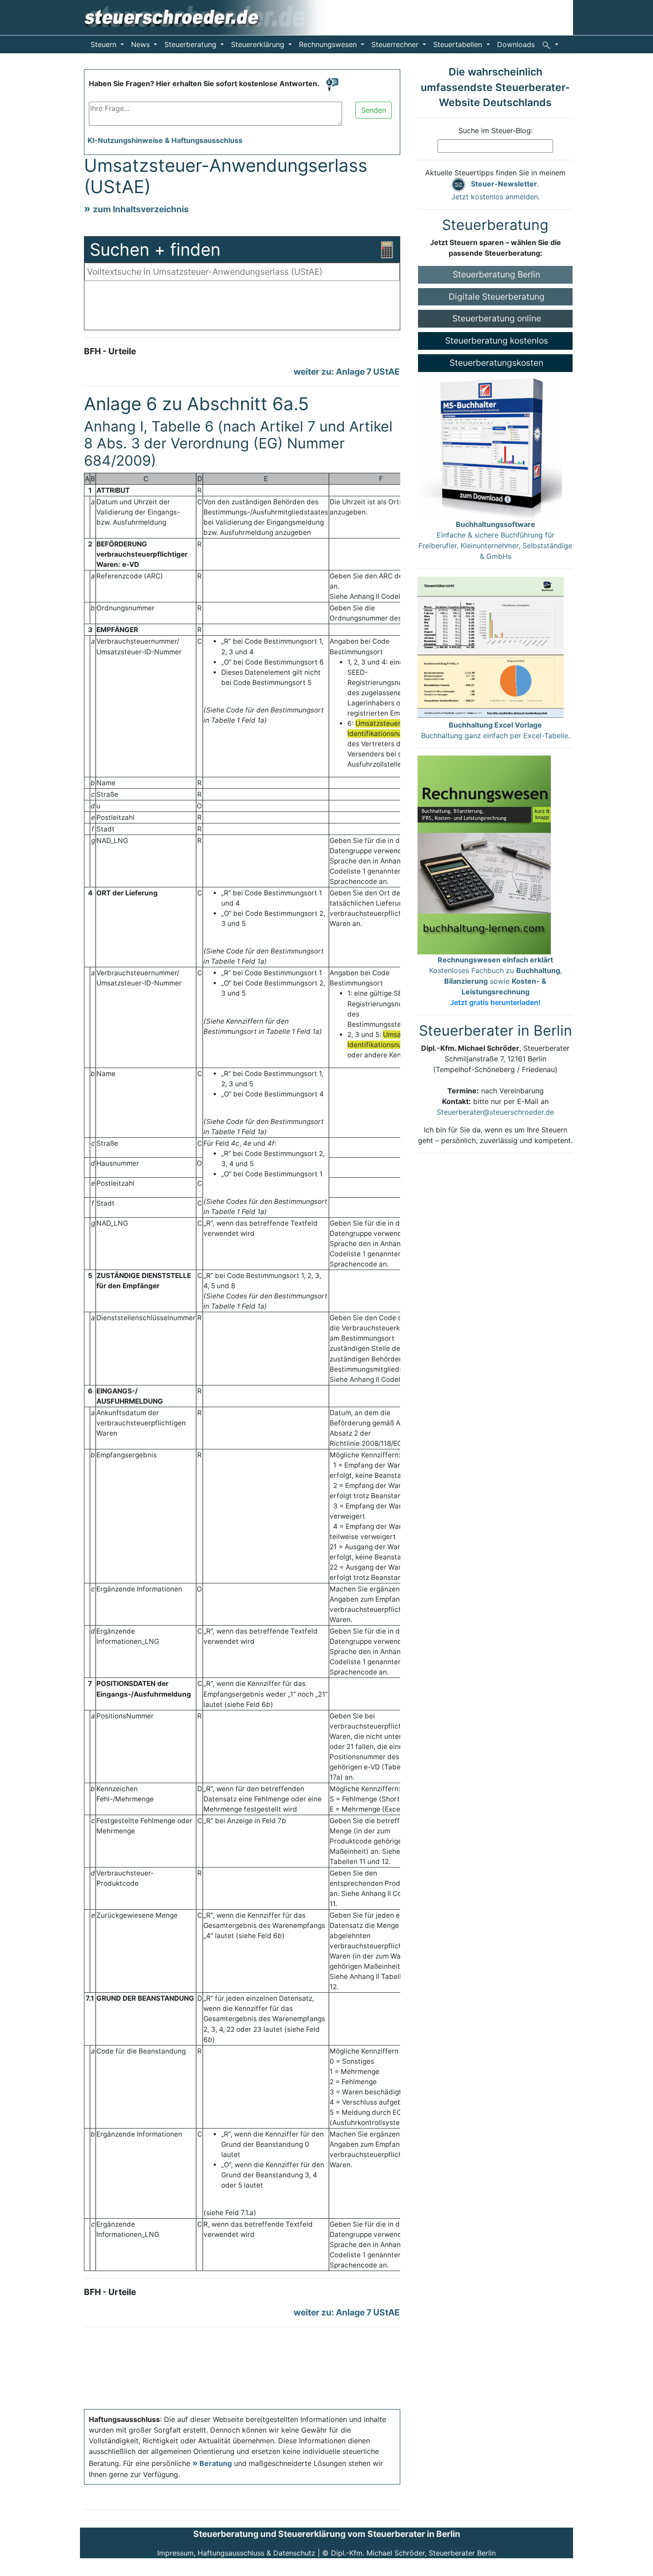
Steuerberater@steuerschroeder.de (495, 1112)
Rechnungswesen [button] (329, 44)
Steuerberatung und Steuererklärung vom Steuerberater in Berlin (327, 2534)
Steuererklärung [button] (259, 44)
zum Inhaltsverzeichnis (141, 209)
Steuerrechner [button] (396, 44)
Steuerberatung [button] (191, 44)
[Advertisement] (242, 308)
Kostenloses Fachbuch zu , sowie (496, 981)
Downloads (516, 44)
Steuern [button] (105, 44)
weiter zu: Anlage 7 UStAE (347, 372)
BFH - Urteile (110, 351)
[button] (550, 44)
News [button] (141, 44)
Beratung (216, 2463)
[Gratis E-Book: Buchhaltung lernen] (484, 854)
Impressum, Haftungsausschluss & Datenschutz (236, 2553)
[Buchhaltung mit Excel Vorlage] (491, 647)
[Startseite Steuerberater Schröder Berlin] (212, 17)
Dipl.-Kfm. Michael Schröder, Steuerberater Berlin (413, 2553)
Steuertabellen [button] (459, 44)
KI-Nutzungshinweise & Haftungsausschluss (165, 140)
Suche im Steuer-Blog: (496, 131)
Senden (374, 110)
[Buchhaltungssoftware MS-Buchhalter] (490, 445)
